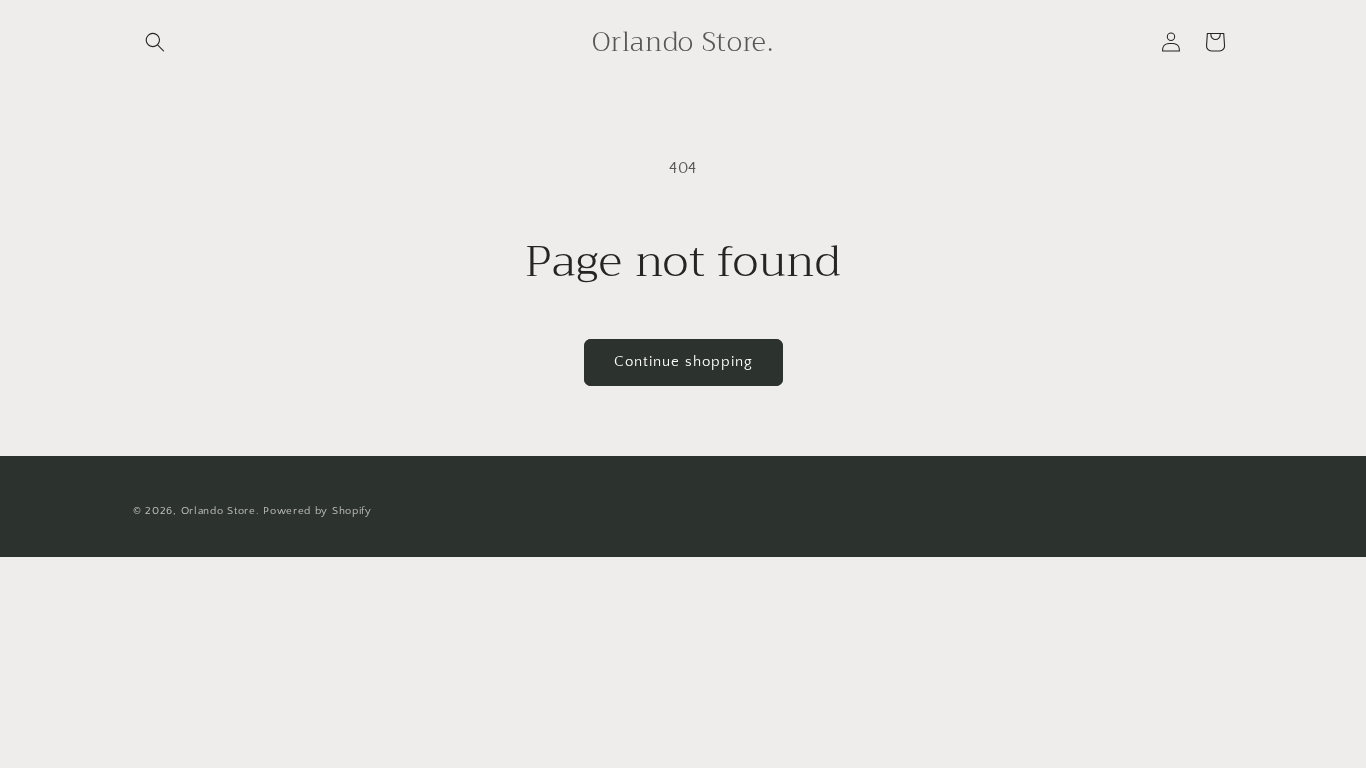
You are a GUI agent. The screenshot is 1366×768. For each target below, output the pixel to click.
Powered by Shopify (317, 511)
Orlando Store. (220, 511)
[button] (155, 42)
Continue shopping (683, 361)
